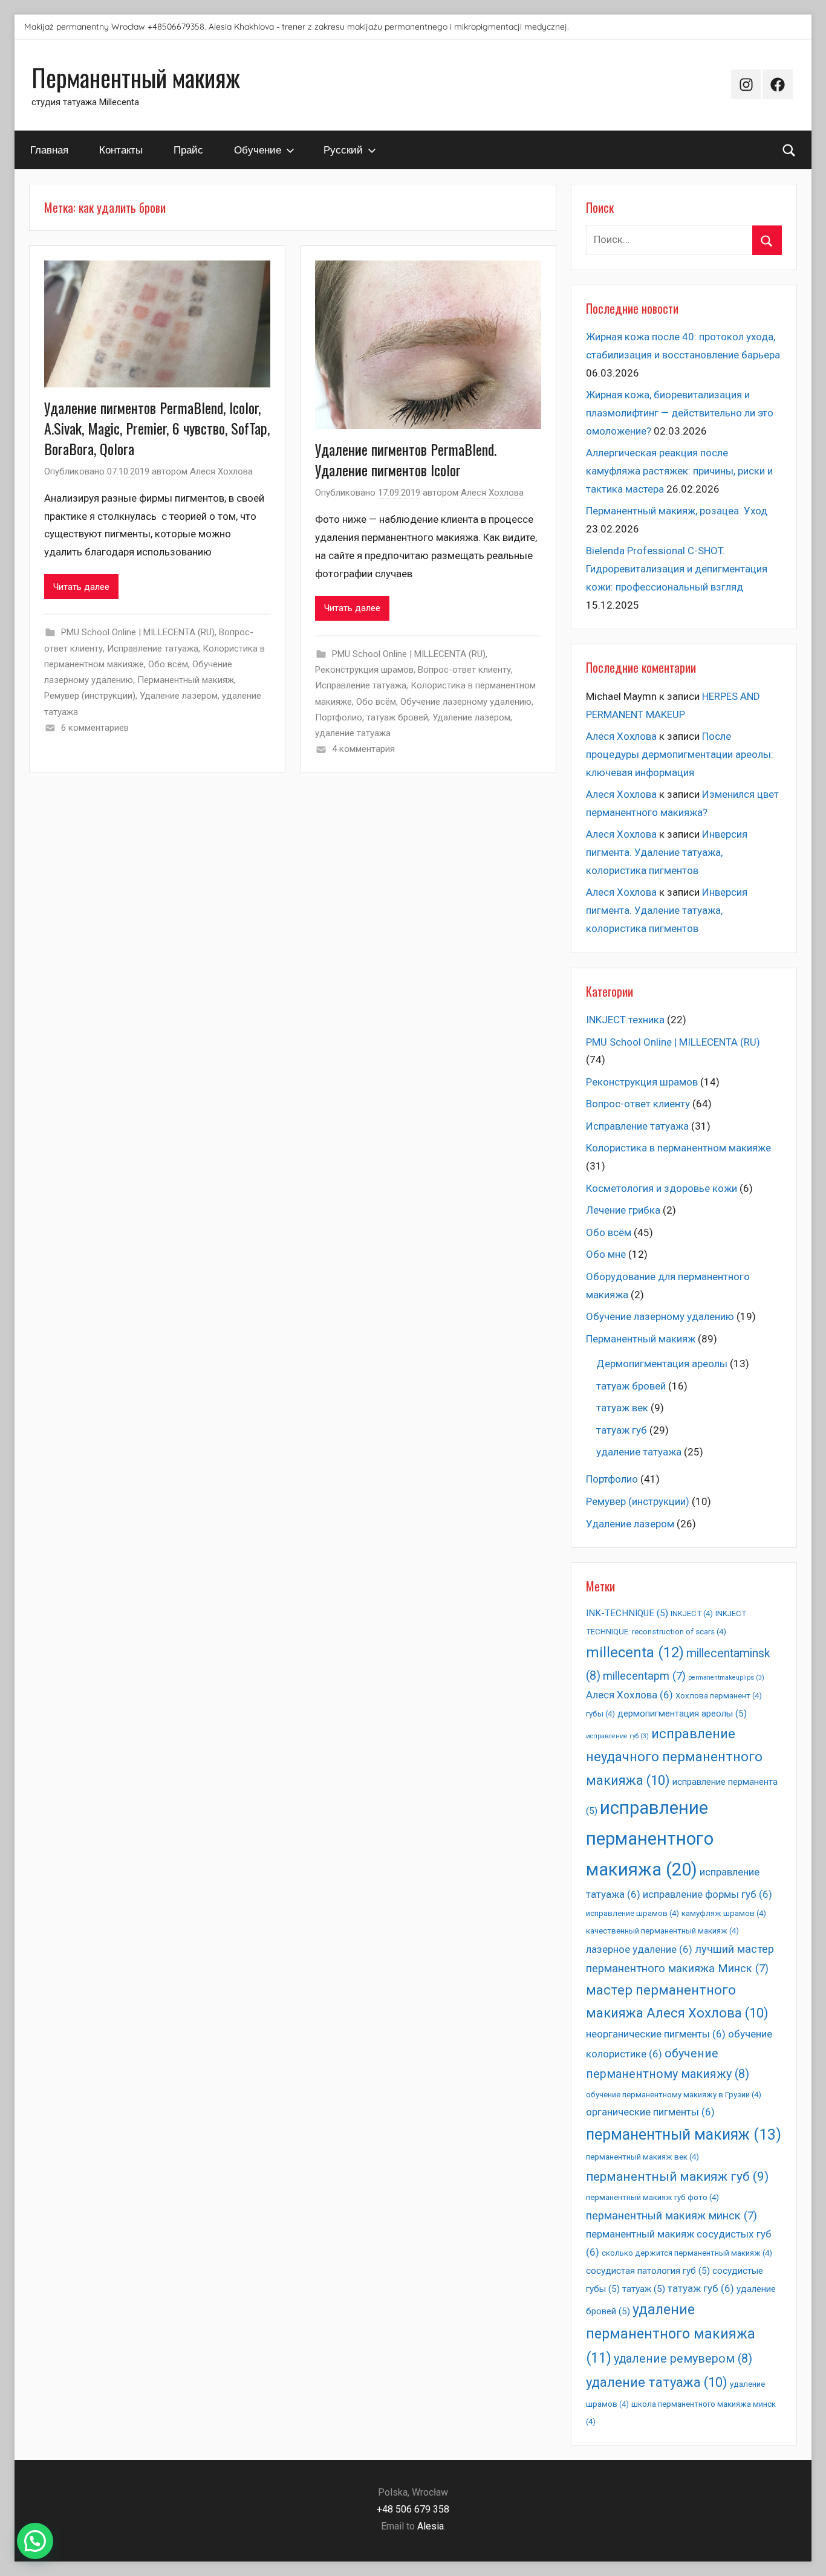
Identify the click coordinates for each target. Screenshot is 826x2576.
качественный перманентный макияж (662, 1931)
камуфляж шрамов (724, 1913)
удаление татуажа (353, 733)
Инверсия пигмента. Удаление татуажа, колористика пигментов (667, 852)
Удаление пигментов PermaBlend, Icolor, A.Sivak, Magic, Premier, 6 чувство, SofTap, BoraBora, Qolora (157, 428)
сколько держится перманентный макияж (687, 2253)
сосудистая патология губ (648, 2271)
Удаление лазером (179, 696)
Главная (49, 150)
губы (600, 1714)
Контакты (121, 150)
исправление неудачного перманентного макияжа (674, 1757)
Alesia (431, 2526)
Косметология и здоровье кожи (662, 1188)
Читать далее (81, 587)
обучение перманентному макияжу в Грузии (674, 2095)
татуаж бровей (397, 717)
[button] (35, 2541)
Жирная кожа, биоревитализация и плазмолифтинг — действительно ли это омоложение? (680, 413)
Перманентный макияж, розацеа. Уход (677, 511)
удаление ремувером (683, 2359)
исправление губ (617, 1736)
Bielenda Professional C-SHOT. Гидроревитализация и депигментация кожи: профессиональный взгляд (677, 569)
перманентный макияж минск (672, 2216)
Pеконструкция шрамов (364, 670)
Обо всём (168, 664)
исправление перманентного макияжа (650, 1839)
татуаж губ (622, 1430)
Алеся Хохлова (221, 471)
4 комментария (363, 749)
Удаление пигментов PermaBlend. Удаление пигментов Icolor (406, 459)
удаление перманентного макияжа (671, 2334)
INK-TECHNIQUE (627, 1613)
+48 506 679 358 (413, 2509)
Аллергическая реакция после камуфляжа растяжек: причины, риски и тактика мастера (679, 471)
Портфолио (339, 717)
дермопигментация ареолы (682, 1714)
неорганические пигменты (656, 2034)
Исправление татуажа (153, 649)
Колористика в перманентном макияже (678, 1148)
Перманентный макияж (136, 77)
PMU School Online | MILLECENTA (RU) (138, 632)
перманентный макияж (684, 2134)
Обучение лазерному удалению (466, 702)
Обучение (258, 150)
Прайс (188, 150)
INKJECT (692, 1613)
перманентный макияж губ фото (652, 2197)
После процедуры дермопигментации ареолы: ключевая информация (680, 754)
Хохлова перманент (719, 1696)
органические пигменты (650, 2112)
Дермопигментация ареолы (662, 1364)
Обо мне (606, 1254)
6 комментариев (95, 728)
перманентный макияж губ (677, 2176)
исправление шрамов (633, 1913)
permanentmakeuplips (726, 1678)
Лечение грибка (623, 1210)
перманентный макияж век (642, 2157)
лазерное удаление (639, 1949)
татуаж (644, 2289)
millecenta (635, 1652)
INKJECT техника (625, 1020)
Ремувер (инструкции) (90, 696)
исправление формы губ (707, 1894)
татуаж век (622, 1408)
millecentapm (644, 1676)
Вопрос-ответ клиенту (464, 670)
